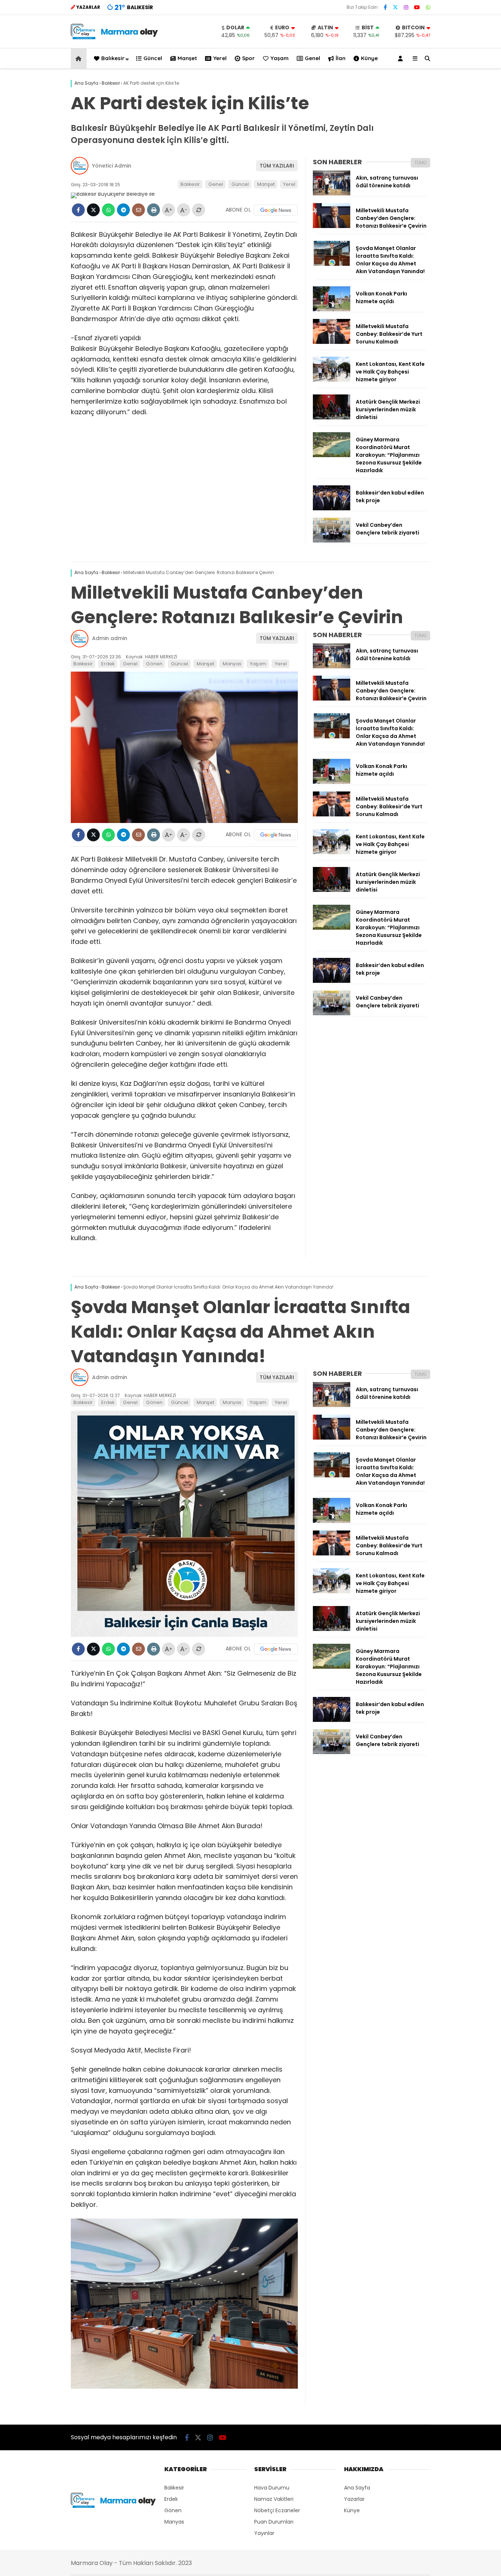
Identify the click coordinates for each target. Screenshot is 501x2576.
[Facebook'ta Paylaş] (78, 210)
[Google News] (276, 210)
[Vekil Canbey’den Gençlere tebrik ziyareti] (332, 541)
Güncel (153, 58)
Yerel (220, 58)
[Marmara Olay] (115, 37)
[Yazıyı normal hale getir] (199, 210)
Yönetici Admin (112, 166)
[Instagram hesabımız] (406, 7)
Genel (312, 58)
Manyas (232, 664)
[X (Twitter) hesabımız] (395, 7)
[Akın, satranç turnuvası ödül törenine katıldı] (332, 194)
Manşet (187, 58)
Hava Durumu (272, 2488)
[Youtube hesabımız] (417, 7)
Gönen (154, 664)
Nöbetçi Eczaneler (277, 2510)
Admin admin (110, 638)
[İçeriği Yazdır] (153, 210)
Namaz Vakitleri (274, 2499)
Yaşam (279, 58)
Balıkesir (113, 58)
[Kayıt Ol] (402, 58)
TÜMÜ (420, 163)
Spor (248, 58)
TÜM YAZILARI (277, 166)
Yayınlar (264, 2533)
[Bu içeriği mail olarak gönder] (138, 210)
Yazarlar (354, 2499)
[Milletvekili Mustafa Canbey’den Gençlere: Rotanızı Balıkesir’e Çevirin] (332, 226)
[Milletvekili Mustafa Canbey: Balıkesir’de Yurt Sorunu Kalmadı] (332, 342)
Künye (369, 58)
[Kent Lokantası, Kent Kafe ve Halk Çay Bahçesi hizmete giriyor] (332, 380)
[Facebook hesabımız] (385, 7)
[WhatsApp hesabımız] (428, 7)
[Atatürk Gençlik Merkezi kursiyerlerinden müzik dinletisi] (332, 418)
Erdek (108, 664)
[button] (80, 58)
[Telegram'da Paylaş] (123, 210)
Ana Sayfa (357, 2488)
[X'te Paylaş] (93, 210)
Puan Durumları (274, 2522)
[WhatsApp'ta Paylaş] (108, 210)
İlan (341, 58)
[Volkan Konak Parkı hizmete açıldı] (332, 309)
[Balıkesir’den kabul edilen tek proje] (332, 508)
